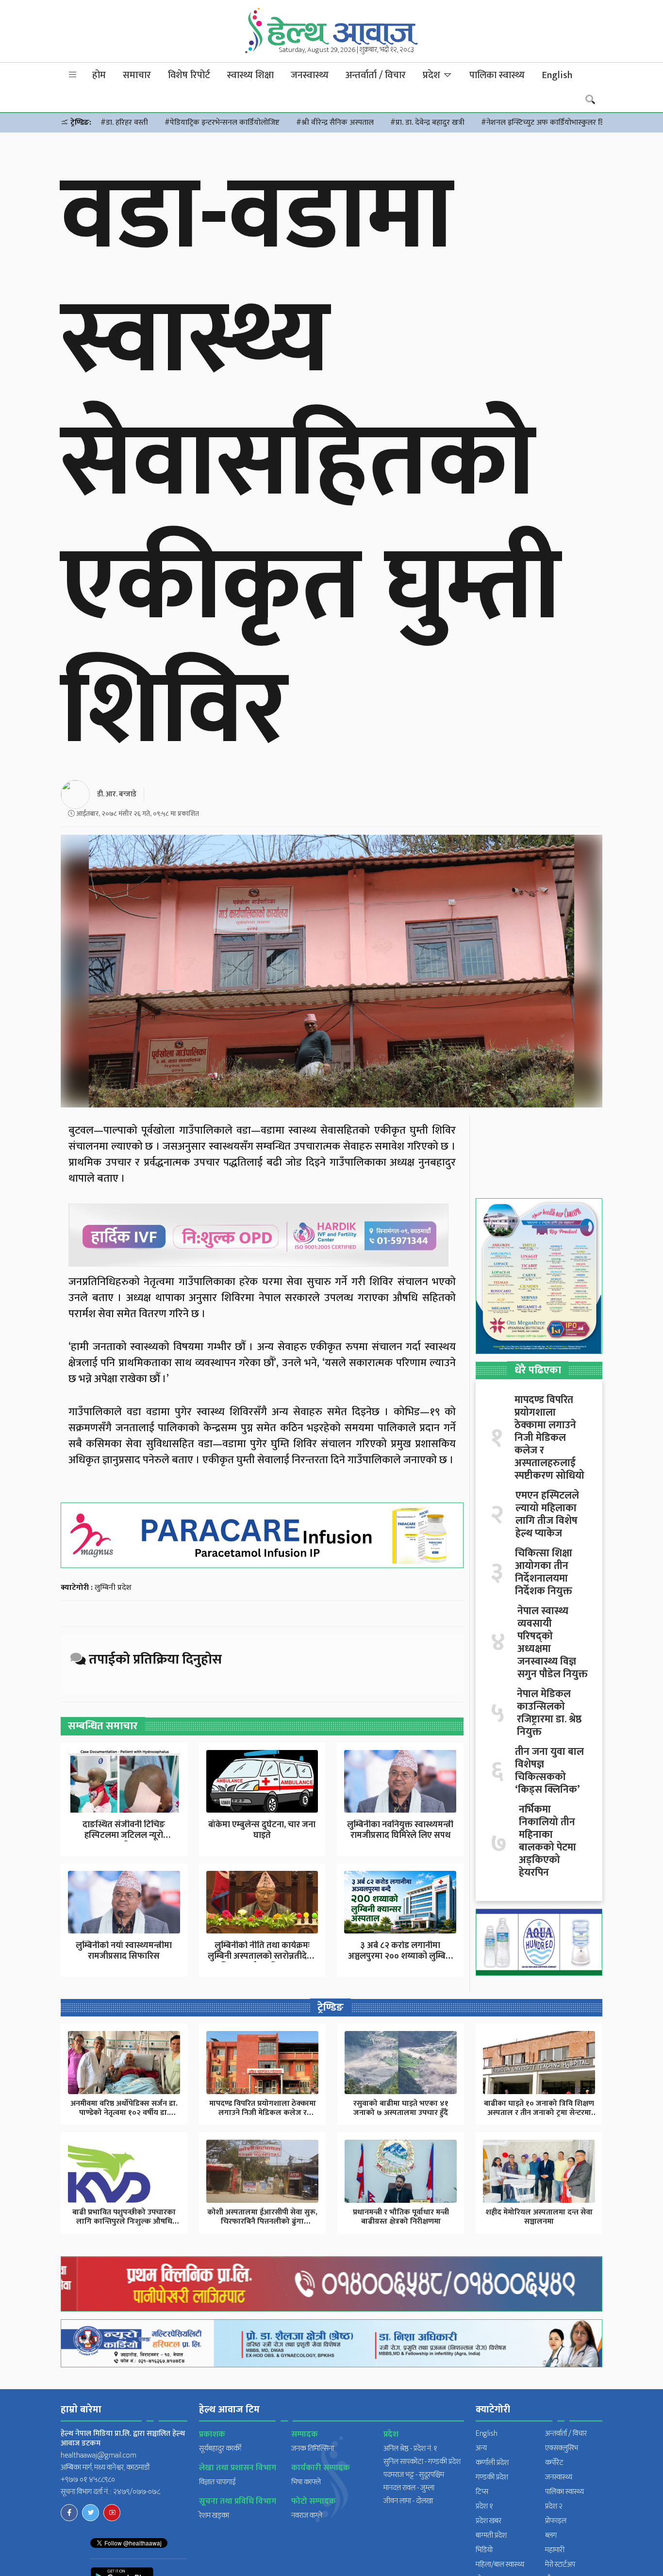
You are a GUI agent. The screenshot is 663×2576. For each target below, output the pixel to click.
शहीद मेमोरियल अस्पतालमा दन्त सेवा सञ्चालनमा (539, 2217)
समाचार (137, 75)
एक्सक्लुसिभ (562, 2448)
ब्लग (551, 2535)
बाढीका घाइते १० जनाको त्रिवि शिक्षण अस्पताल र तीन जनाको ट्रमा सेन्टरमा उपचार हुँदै (539, 2113)
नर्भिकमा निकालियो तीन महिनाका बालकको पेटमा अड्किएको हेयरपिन (547, 1841)
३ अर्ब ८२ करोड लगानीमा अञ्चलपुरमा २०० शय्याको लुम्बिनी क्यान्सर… (400, 1956)
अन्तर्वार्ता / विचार (376, 75)
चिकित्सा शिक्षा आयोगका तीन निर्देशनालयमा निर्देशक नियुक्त (544, 1572)
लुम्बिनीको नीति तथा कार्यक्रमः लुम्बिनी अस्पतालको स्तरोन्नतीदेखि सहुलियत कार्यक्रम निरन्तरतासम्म (262, 1956)
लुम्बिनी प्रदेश (113, 1588)
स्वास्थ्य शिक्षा (250, 75)
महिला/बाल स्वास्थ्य (500, 2565)
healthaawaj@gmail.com (99, 2455)
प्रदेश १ (484, 2506)
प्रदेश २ (554, 2506)
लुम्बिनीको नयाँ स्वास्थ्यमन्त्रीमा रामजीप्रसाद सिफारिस (124, 1951)
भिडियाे (484, 2550)
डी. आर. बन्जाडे (117, 794)
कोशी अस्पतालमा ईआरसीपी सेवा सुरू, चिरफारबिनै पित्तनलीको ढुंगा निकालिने (262, 2221)
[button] (73, 75)
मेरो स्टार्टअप (560, 2565)
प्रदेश (433, 75)
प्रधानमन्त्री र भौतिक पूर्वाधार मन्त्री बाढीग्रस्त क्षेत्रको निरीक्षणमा (401, 2217)
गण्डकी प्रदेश (492, 2477)
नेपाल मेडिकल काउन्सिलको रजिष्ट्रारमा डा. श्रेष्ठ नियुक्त (549, 1713)
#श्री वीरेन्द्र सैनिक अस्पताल (335, 123)
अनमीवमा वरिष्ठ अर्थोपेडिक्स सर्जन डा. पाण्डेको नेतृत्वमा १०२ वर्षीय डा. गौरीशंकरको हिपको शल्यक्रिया (124, 2113)
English (557, 75)
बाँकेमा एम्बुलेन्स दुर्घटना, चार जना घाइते (262, 1830)
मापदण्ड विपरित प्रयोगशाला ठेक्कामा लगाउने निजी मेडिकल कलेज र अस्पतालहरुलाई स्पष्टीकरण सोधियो (549, 1438)
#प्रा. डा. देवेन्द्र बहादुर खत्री (427, 123)
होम (99, 75)
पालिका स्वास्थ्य (497, 75)
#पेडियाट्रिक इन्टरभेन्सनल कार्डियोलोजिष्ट (222, 123)
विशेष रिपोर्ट (189, 75)
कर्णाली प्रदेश (492, 2463)
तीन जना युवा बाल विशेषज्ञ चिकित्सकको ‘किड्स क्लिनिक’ (549, 1771)
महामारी (555, 2550)
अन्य (481, 2448)
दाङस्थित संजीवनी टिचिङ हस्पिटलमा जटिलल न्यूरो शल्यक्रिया (124, 1835)
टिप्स (482, 2492)
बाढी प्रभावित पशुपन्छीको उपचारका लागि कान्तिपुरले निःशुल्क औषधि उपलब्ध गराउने (124, 2221)
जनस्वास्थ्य (310, 75)
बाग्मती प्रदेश (491, 2535)
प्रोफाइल (556, 2521)
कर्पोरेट (554, 2463)
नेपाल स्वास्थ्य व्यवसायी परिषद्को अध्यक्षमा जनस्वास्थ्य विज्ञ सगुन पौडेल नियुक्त (553, 1643)
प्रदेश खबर (489, 2521)
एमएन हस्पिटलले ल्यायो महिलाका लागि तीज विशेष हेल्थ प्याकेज (547, 1515)
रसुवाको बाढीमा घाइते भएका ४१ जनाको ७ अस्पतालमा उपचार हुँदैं (401, 2108)
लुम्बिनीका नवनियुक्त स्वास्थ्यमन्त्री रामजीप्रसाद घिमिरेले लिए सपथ (400, 1830)
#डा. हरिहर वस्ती (124, 123)
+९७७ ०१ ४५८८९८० (88, 2480)
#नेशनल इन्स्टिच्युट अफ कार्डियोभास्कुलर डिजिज (549, 123)
